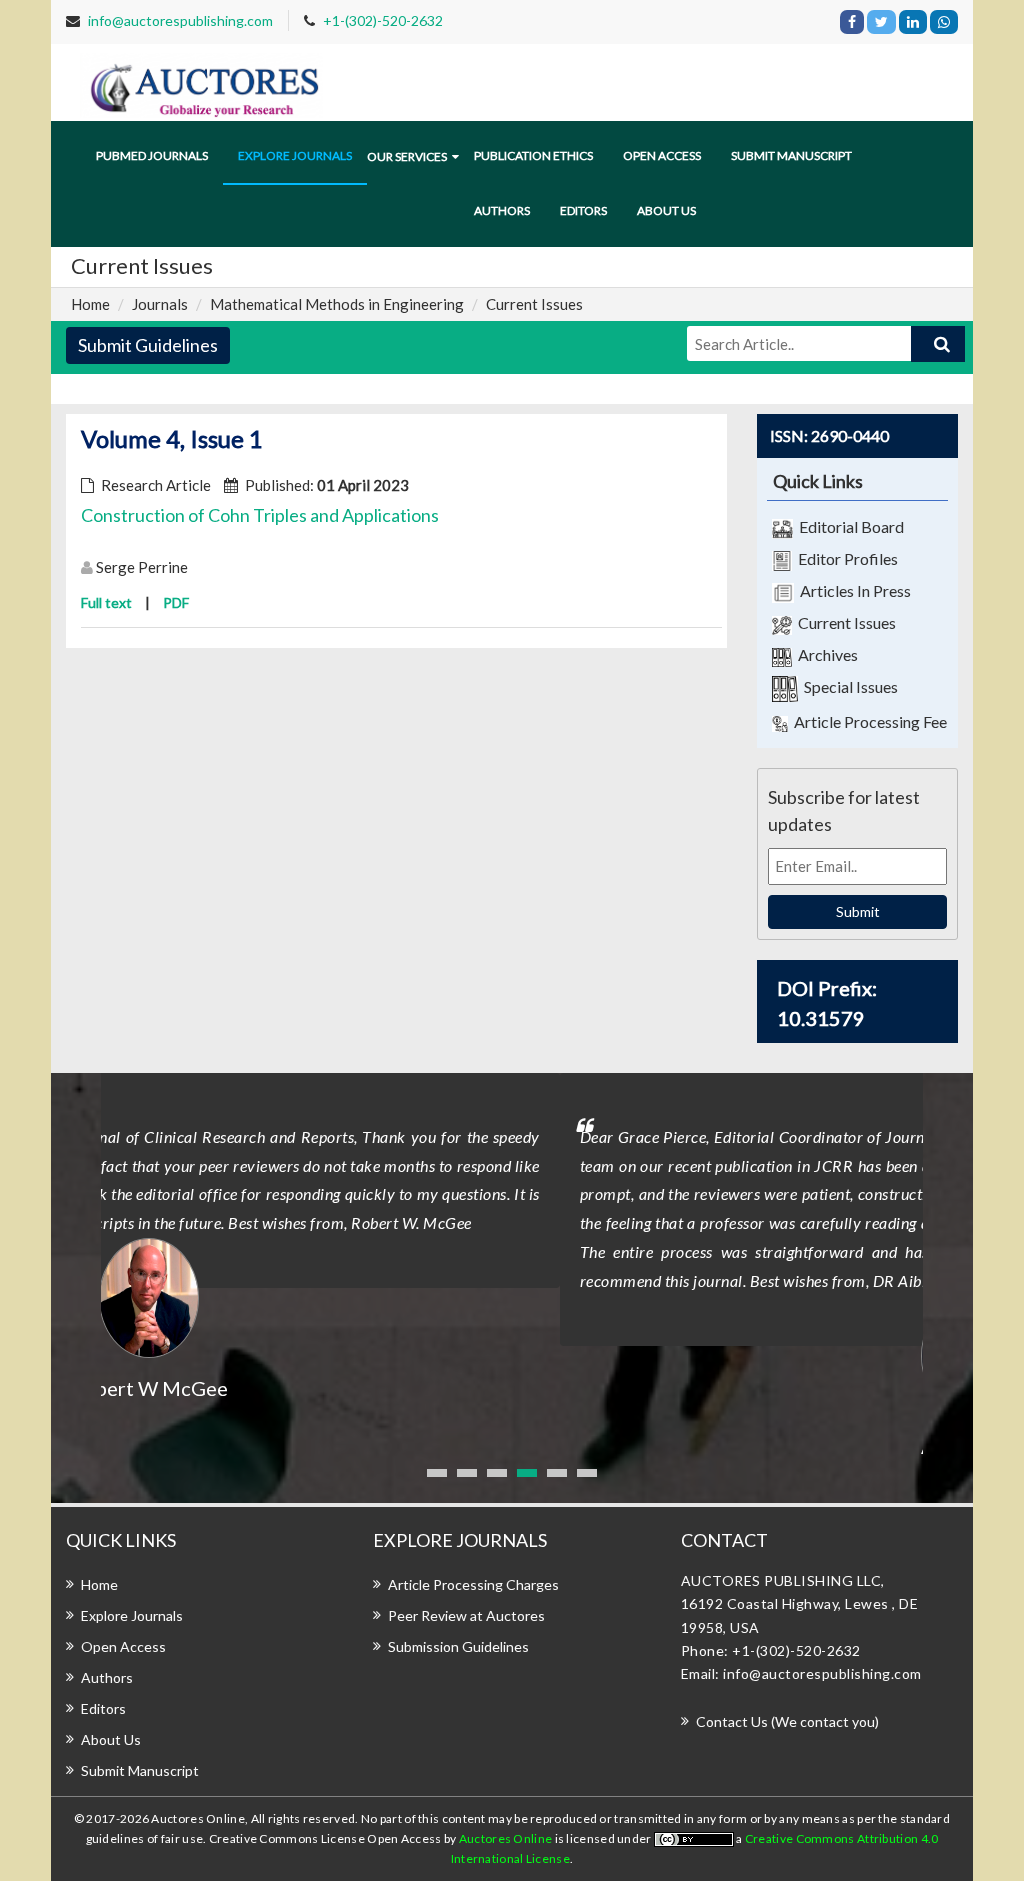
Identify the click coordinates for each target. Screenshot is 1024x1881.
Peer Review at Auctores (466, 1615)
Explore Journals (132, 1615)
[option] (512, 1267)
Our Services (407, 156)
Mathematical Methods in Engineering (337, 304)
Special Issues (848, 686)
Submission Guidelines (458, 1646)
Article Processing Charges (473, 1584)
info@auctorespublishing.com (180, 20)
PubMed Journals (152, 155)
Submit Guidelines (148, 345)
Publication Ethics (533, 155)
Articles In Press (852, 590)
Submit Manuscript (791, 155)
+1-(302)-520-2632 (383, 20)
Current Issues (844, 622)
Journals (160, 304)
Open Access (662, 155)
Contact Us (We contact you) (787, 1721)
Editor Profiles (845, 558)
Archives (825, 654)
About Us (111, 1739)
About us (666, 210)
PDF (176, 602)
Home (90, 304)
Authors (502, 210)
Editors (583, 210)
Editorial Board (848, 526)
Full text (106, 602)
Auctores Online (507, 1838)
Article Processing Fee (867, 721)
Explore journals (295, 155)
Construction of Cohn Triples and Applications (260, 515)
